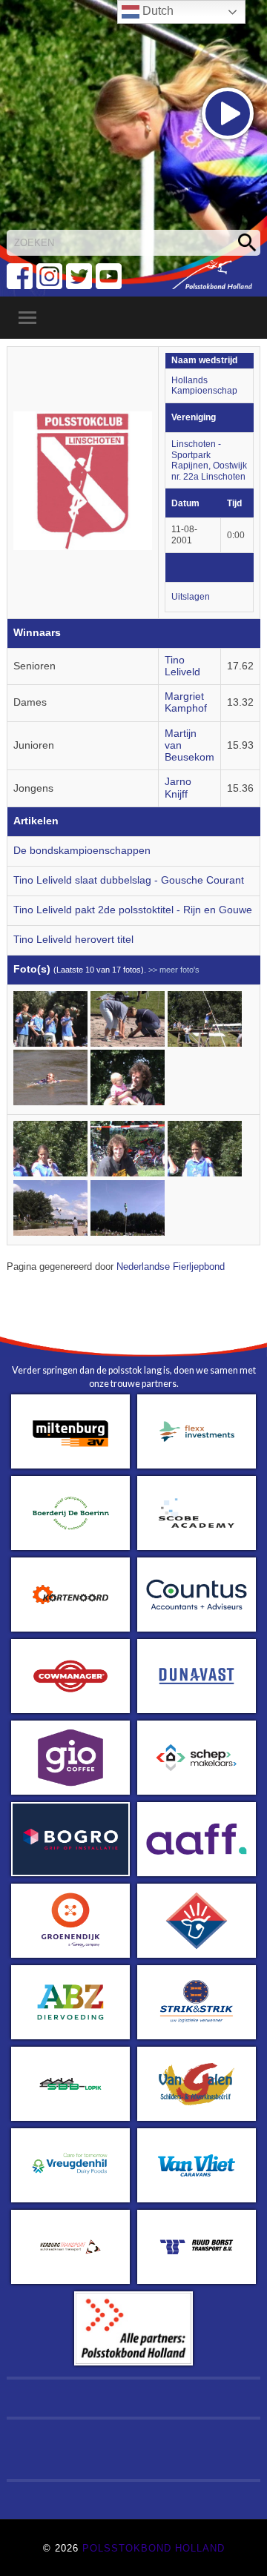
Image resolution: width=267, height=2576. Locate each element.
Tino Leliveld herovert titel (73, 940)
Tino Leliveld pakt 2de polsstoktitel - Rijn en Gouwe (133, 910)
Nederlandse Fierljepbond (171, 1267)
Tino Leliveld (182, 666)
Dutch (156, 11)
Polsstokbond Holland (154, 2548)
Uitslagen (191, 597)
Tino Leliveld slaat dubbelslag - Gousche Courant (129, 880)
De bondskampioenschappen (82, 851)
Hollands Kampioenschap (204, 386)
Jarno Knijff (178, 788)
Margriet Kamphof (186, 702)
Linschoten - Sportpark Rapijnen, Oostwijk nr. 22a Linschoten (209, 460)
